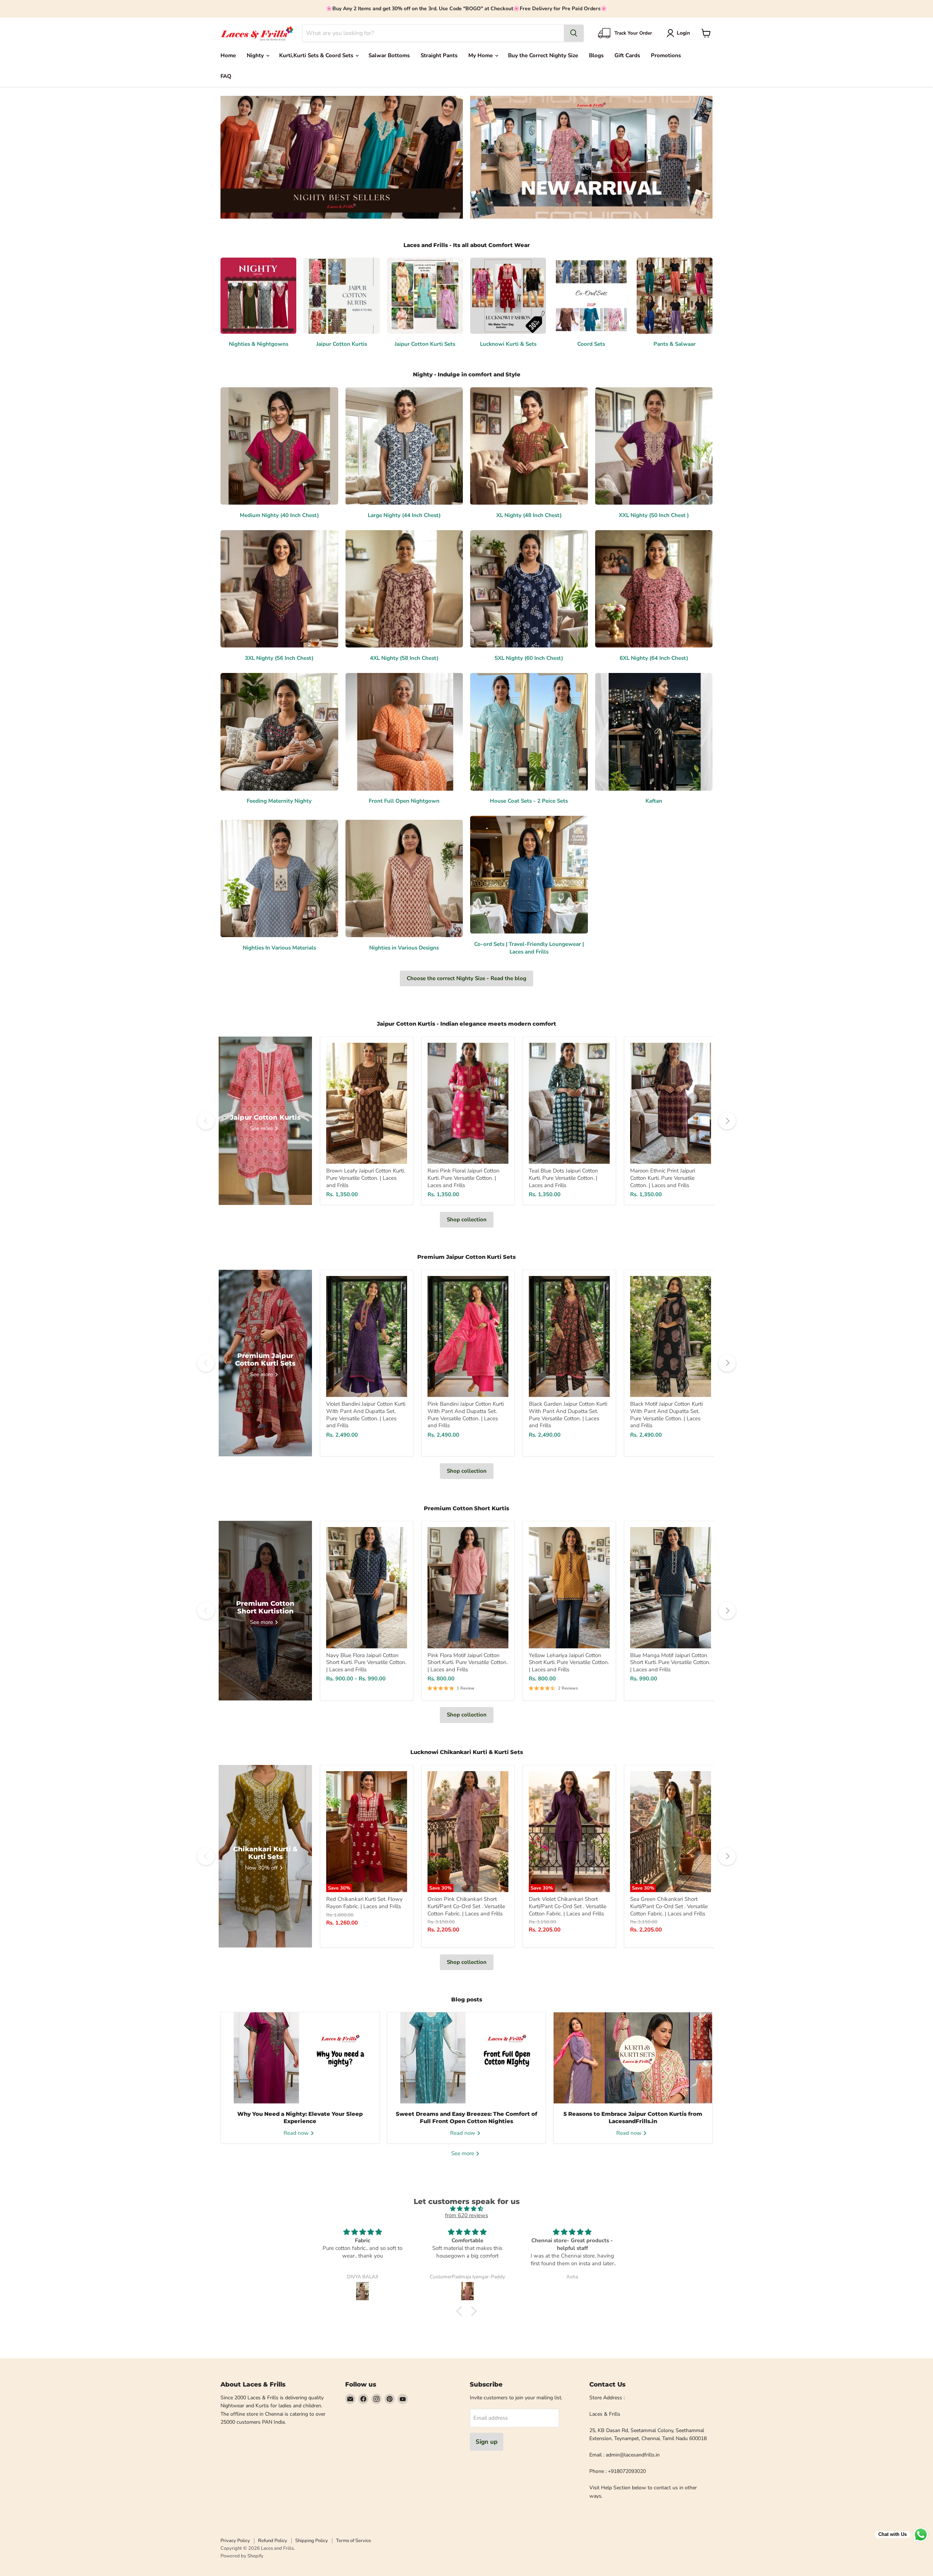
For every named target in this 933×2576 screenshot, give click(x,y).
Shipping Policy (312, 2541)
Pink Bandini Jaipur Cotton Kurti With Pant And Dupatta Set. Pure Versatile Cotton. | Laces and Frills (466, 1415)
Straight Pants (439, 55)
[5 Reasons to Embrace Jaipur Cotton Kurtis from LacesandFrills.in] (633, 2058)
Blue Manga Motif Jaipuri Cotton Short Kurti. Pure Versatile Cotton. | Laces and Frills (670, 1662)
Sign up (487, 2442)
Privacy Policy (235, 2541)
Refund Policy (273, 2541)
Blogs (596, 55)
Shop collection (467, 1220)
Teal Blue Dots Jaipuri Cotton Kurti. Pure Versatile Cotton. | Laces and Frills (563, 1178)
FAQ (226, 76)
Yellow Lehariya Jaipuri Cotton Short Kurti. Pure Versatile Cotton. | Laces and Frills (569, 1662)
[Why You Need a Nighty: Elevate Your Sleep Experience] (300, 2058)
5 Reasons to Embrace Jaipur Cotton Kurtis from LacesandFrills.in (633, 2117)
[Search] (574, 33)
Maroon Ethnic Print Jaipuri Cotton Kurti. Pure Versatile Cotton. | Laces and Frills (663, 1178)
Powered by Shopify (242, 2556)
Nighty (256, 55)
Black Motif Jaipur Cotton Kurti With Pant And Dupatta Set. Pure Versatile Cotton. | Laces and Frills (666, 1415)
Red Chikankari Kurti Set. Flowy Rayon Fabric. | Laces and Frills (364, 1903)
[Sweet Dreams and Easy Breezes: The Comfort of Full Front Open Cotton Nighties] (467, 2058)
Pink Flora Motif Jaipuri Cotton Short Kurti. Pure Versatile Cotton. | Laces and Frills (468, 1662)
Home (228, 55)
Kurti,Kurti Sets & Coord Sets (317, 55)
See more (463, 2153)
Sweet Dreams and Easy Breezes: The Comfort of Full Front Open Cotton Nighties (466, 2117)
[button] (680, 33)
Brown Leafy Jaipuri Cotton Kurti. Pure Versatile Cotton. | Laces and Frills (366, 1178)
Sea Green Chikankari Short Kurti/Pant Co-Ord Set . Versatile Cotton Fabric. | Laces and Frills (669, 1906)
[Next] (727, 1121)
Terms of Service (354, 2541)
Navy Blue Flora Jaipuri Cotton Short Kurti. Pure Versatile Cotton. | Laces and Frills (366, 1662)
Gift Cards (627, 55)
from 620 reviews (466, 2215)
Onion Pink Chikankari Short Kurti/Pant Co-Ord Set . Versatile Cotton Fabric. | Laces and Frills (466, 1906)
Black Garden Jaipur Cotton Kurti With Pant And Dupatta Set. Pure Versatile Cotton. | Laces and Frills (568, 1415)
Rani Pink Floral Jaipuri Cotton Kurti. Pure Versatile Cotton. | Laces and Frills (464, 1178)
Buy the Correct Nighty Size (543, 55)
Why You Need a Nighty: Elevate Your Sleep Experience (300, 2117)
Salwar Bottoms (389, 55)
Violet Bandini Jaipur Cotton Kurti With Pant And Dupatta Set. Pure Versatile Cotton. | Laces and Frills (366, 1415)
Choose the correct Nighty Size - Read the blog (466, 978)
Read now (297, 2133)
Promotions (666, 55)
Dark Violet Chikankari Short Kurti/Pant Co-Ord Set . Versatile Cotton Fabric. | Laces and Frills (568, 1906)
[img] (466, 2209)
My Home (481, 55)
